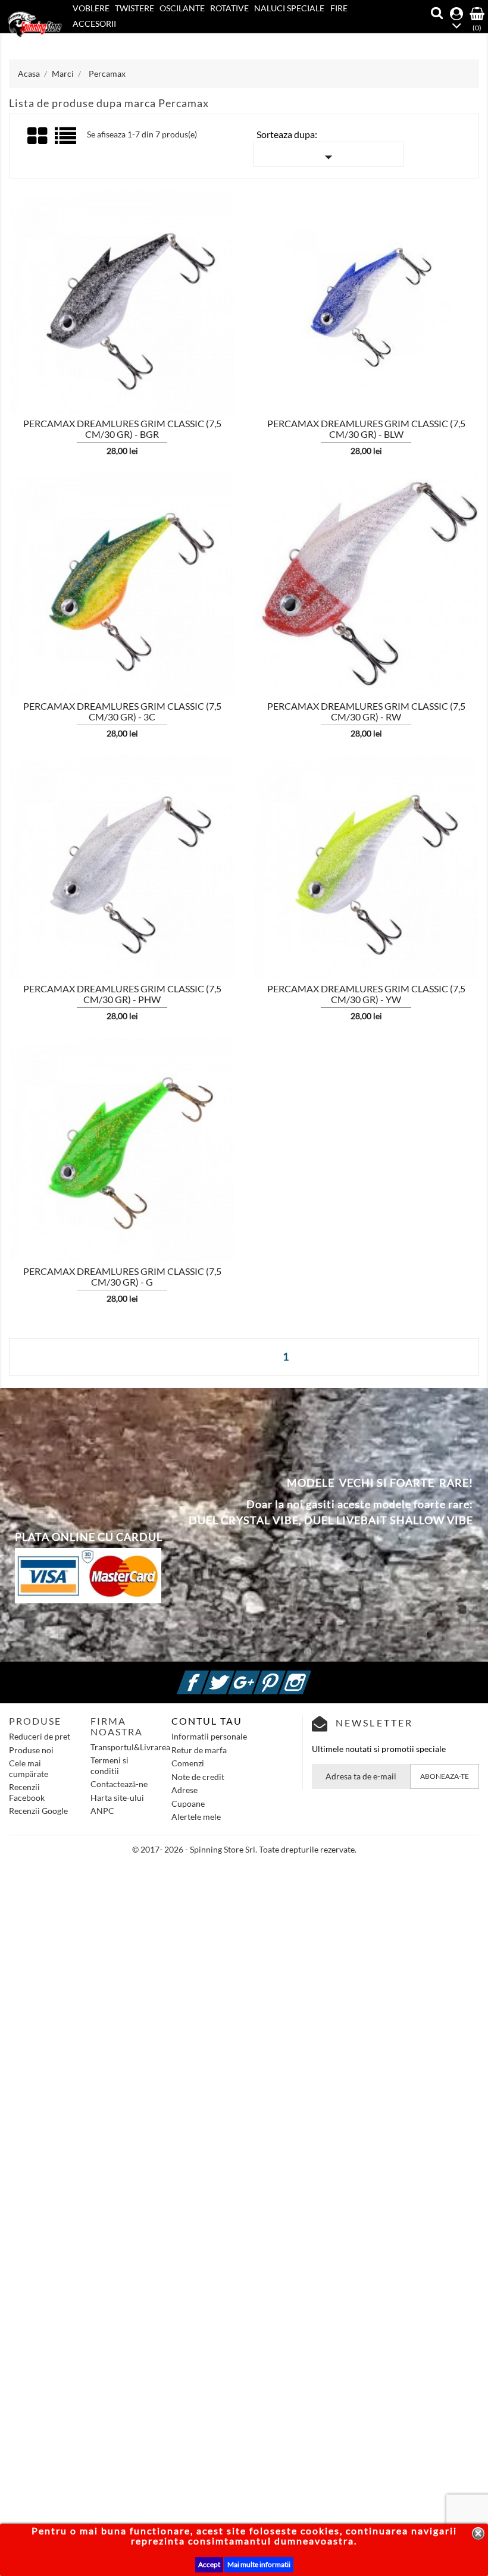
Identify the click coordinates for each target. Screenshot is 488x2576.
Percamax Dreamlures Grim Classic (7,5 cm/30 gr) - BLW (366, 429)
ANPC (102, 1811)
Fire (339, 8)
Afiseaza (40, 340)
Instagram (309, 1676)
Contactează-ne (119, 1784)
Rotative (229, 8)
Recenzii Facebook (27, 1792)
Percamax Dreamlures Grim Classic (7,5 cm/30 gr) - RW (366, 711)
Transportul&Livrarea (130, 1747)
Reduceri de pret (40, 1736)
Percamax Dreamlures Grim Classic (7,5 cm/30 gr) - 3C (122, 711)
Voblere (91, 8)
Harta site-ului (117, 1798)
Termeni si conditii (110, 1765)
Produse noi (31, 1750)
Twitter (233, 1676)
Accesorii (94, 23)
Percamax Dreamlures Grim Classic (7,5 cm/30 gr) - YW (366, 994)
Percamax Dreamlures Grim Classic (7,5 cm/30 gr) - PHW (122, 994)
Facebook (207, 1676)
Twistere (134, 8)
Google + (258, 1676)
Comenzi (188, 1763)
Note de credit (198, 1777)
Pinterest (284, 1676)
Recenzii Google (38, 1811)
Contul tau (207, 1721)
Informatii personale (209, 1736)
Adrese (184, 1790)
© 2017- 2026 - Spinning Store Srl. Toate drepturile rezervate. (244, 1849)
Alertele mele (196, 1817)
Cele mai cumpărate (29, 1768)
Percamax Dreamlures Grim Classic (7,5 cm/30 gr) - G (122, 1276)
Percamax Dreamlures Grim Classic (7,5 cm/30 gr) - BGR (122, 429)
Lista (66, 140)
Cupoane (188, 1803)
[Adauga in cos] (237, 339)
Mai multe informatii (259, 2564)
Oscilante (182, 8)
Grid (38, 136)
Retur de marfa (199, 1750)
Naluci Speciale (289, 8)
